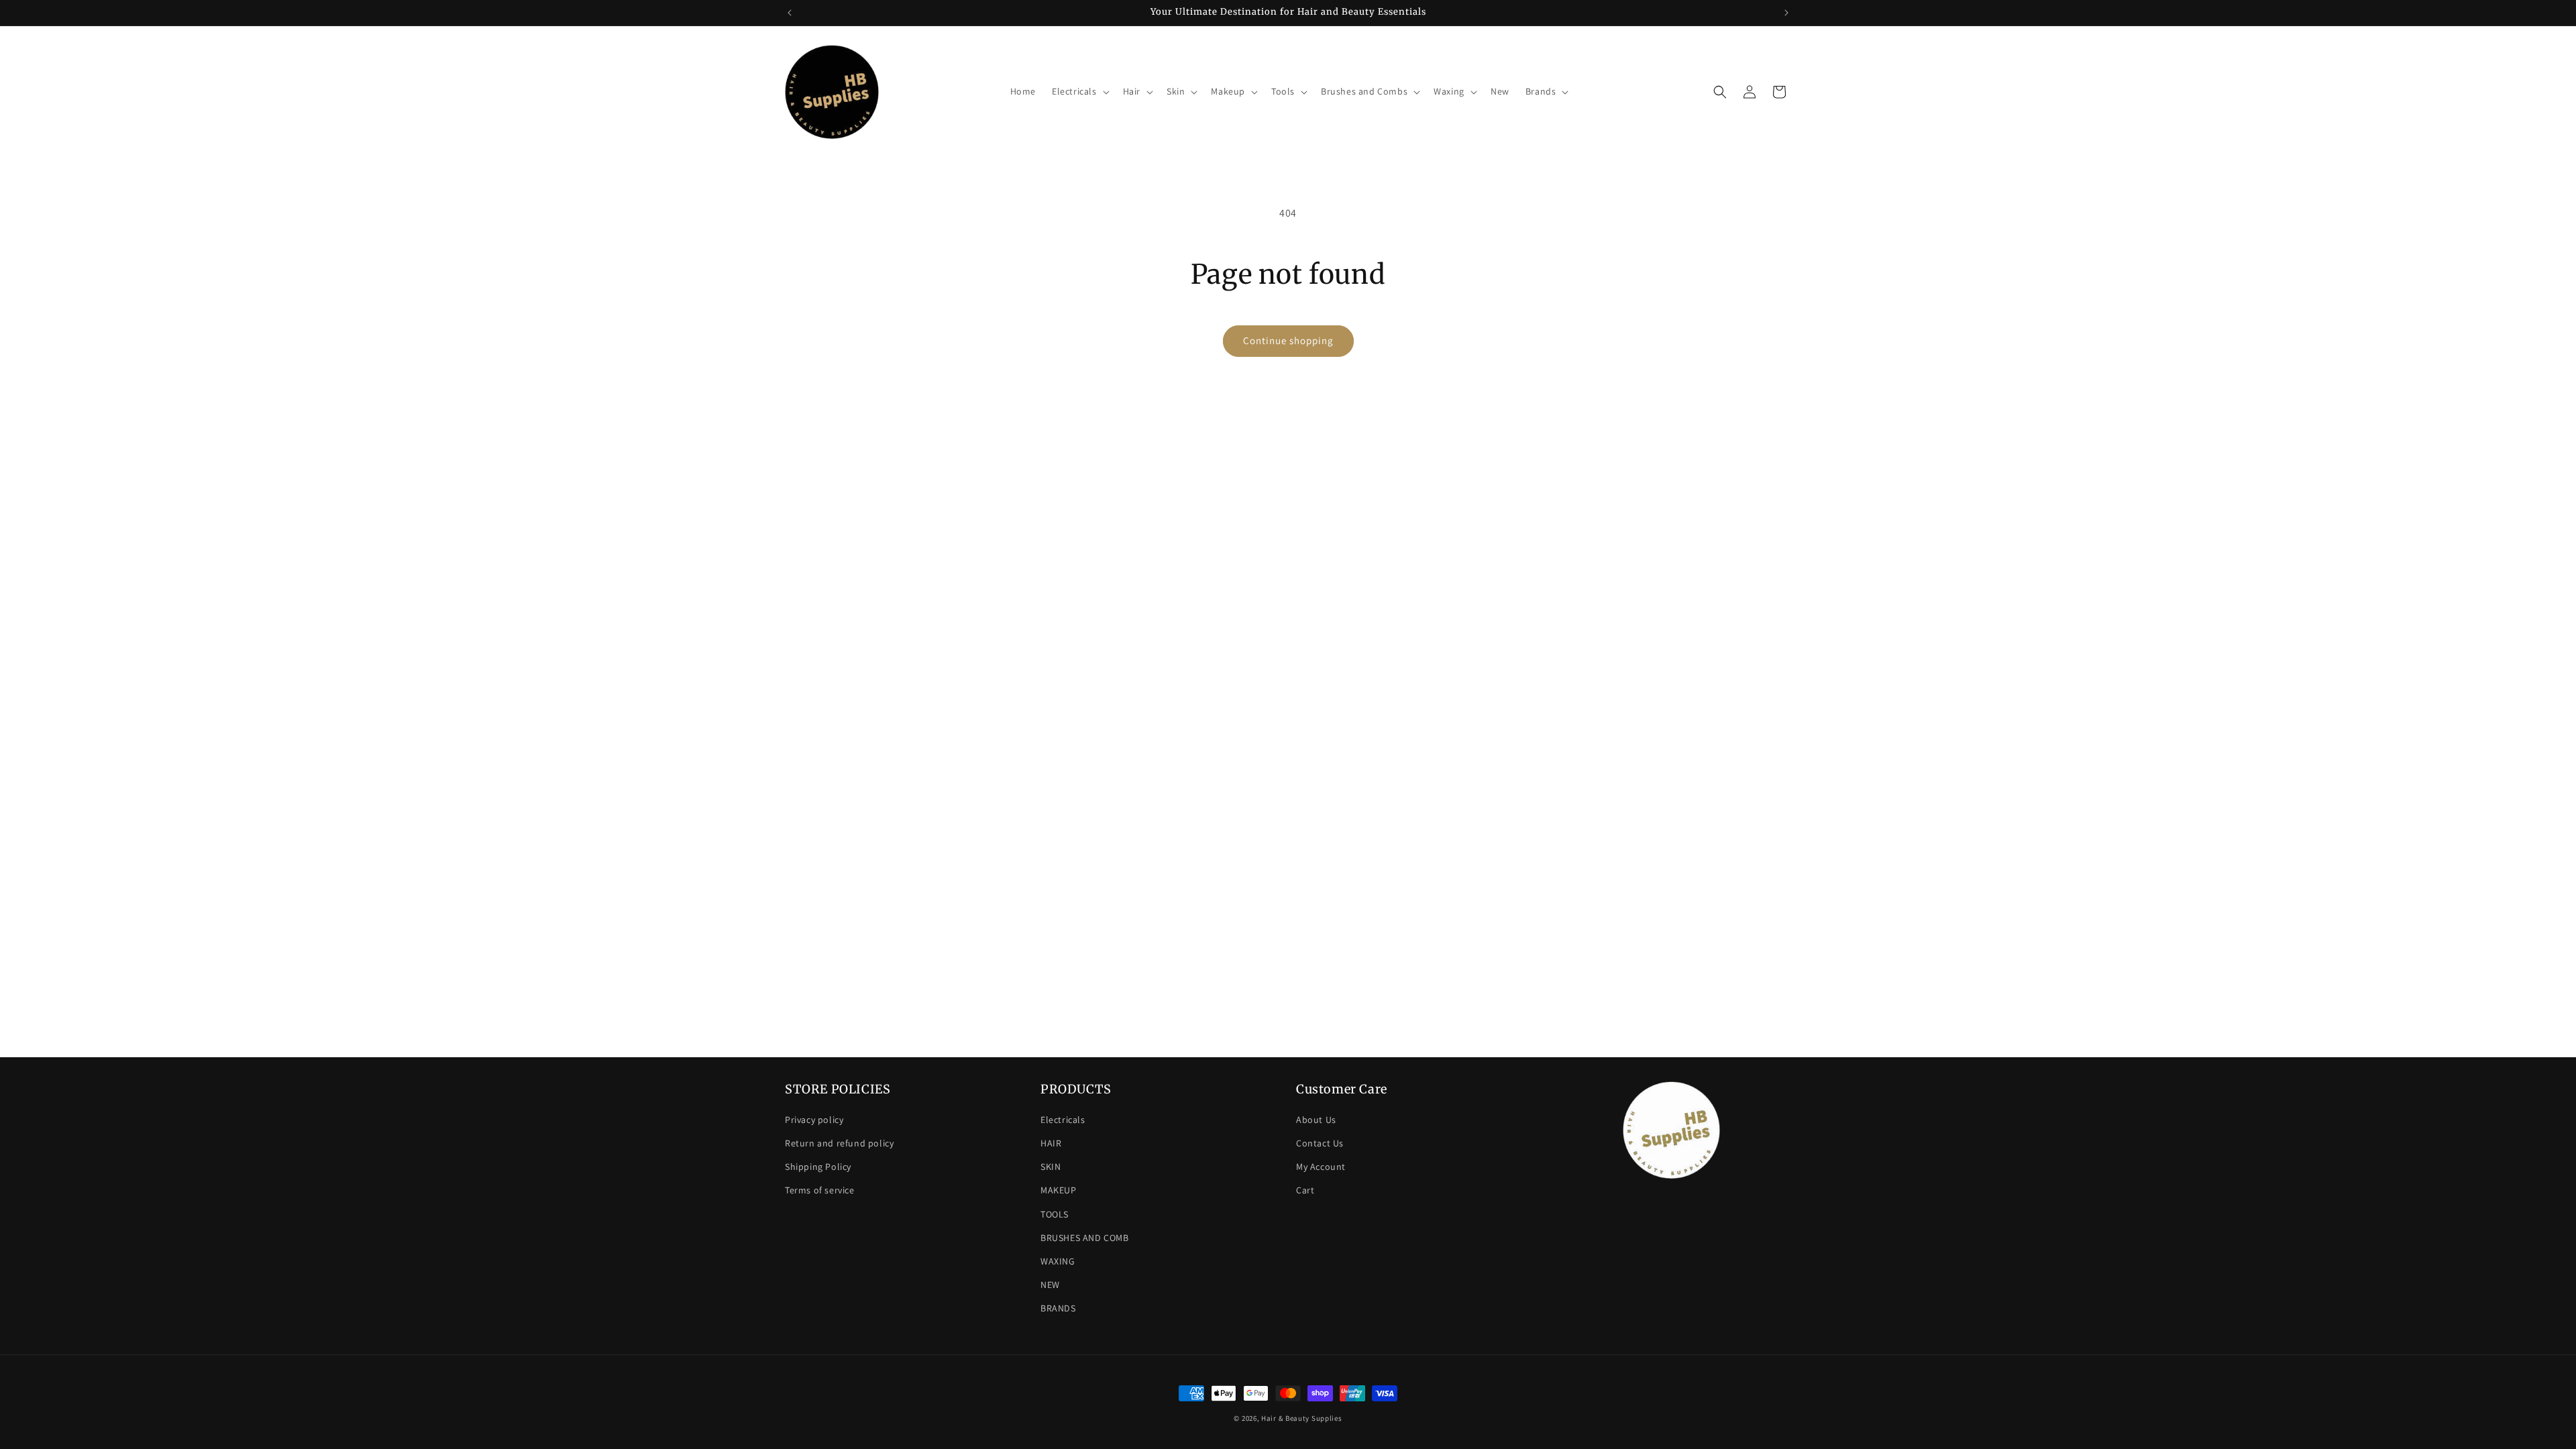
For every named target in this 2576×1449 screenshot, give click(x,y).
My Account (1321, 1167)
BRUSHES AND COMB (1085, 1238)
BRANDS (1058, 1308)
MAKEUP (1059, 1190)
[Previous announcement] (790, 13)
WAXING (1058, 1261)
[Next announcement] (1786, 13)
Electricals (1063, 1120)
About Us (1316, 1120)
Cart (1305, 1190)
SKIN (1051, 1167)
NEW (1050, 1285)
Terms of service (820, 1190)
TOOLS (1055, 1214)
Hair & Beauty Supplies (1301, 1418)
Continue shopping (1288, 340)
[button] (1079, 91)
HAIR (1051, 1143)
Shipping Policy (818, 1167)
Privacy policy (814, 1120)
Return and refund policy (839, 1143)
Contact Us (1320, 1143)
